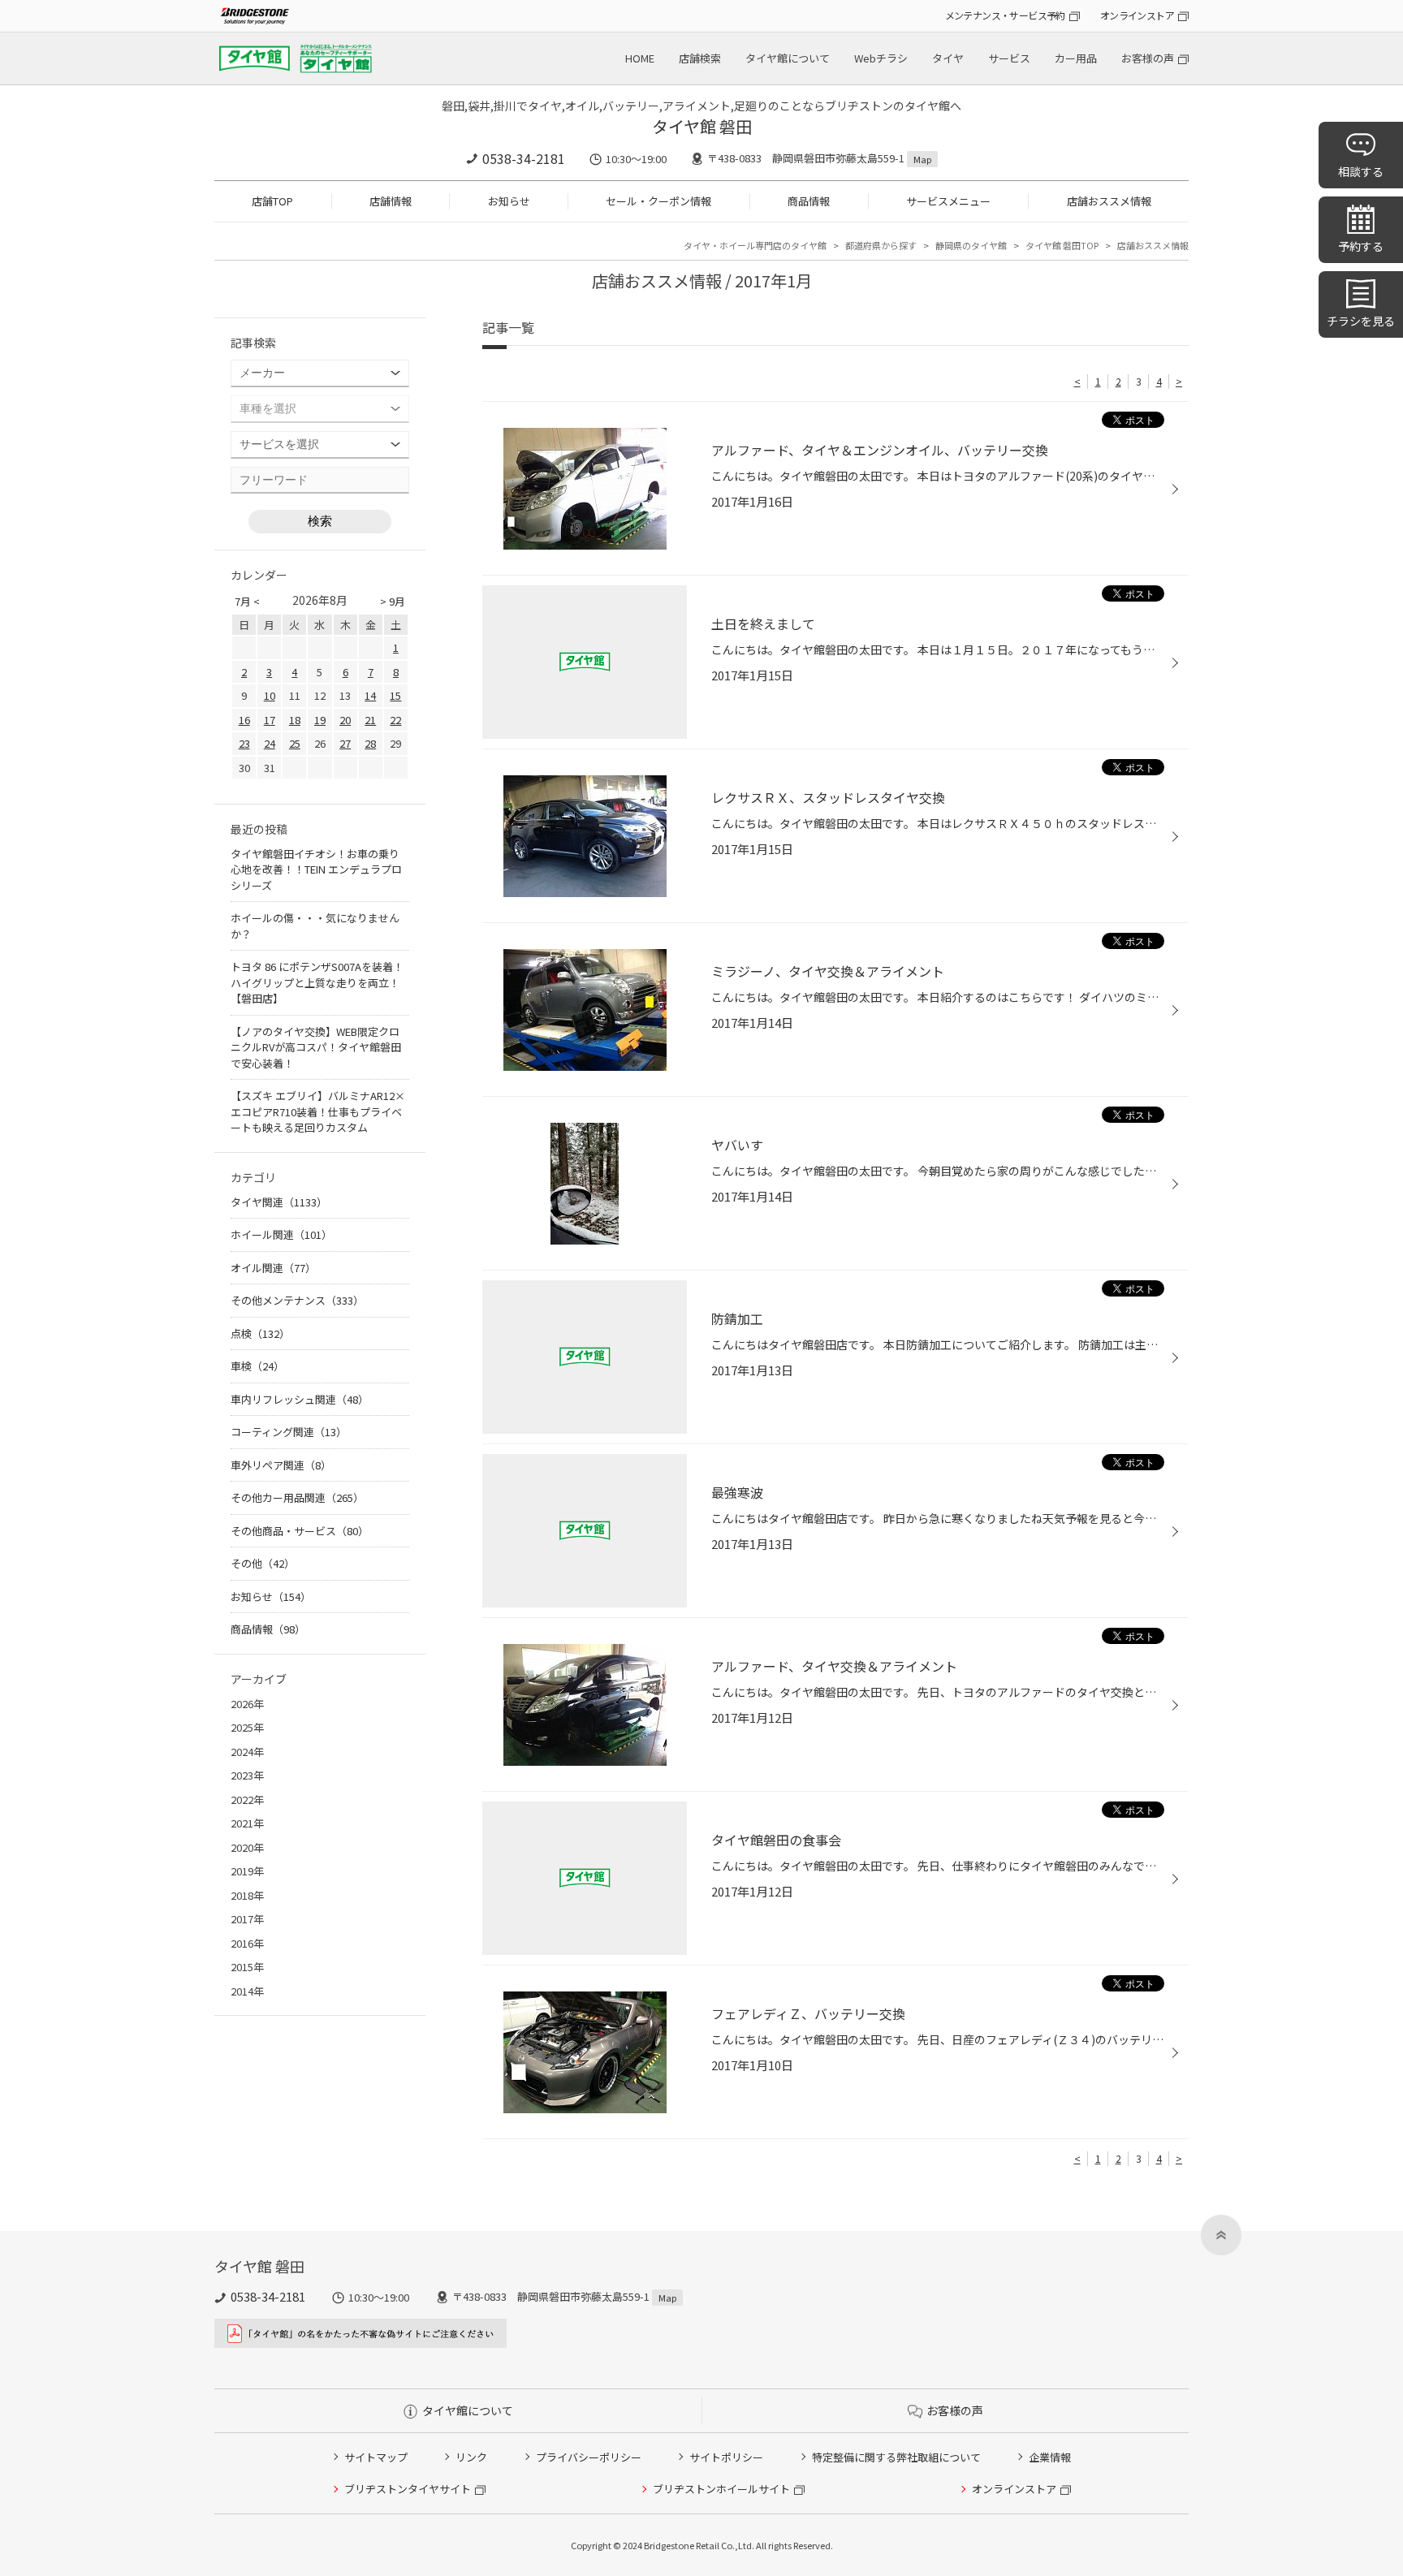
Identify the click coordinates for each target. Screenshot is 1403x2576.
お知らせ (509, 201)
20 (345, 720)
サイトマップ (376, 2457)
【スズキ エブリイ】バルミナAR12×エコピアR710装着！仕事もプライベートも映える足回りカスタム (318, 1111)
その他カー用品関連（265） (297, 1497)
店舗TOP (272, 201)
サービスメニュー (948, 201)
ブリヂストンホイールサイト (721, 2489)
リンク (471, 2457)
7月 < (247, 601)
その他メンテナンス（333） (297, 1300)
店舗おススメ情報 (1109, 201)
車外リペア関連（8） (281, 1465)
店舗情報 (391, 201)
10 (270, 695)
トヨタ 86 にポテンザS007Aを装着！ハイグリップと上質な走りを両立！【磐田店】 (317, 982)
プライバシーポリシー (589, 2457)
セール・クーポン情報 (658, 201)
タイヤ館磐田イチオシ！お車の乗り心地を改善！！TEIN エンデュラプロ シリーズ (316, 869)
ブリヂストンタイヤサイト (408, 2489)
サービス (1009, 58)
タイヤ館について (788, 58)
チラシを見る (1361, 321)
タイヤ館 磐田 (702, 126)
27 (345, 743)
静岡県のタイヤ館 (971, 245)
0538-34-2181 (524, 158)
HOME (640, 58)
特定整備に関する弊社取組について (896, 2457)
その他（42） (263, 1563)
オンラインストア (1137, 15)
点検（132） (260, 1333)
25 (295, 743)
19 (320, 720)
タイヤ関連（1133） (279, 1202)
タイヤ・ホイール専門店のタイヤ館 (755, 245)
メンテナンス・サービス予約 (1005, 15)
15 (395, 695)
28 (370, 743)
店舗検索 (700, 58)
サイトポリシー (726, 2457)
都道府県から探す (881, 245)
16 (244, 720)
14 (370, 695)
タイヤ (948, 58)
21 (370, 720)
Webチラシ (881, 58)
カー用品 (1076, 58)
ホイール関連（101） (281, 1234)
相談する (1361, 171)
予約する (1361, 246)
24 (270, 743)
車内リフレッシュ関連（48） (300, 1399)
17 (270, 720)
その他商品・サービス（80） (300, 1531)
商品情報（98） (268, 1629)
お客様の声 (1148, 58)
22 (395, 720)
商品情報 (809, 201)
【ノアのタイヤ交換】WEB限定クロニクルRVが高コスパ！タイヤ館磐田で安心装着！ (316, 1047)
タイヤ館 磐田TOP (1062, 245)
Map (922, 159)
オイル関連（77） (273, 1268)
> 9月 (393, 601)
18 (295, 720)
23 (244, 743)
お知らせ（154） (271, 1597)
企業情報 (1050, 2457)
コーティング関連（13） (289, 1432)
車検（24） (257, 1366)
